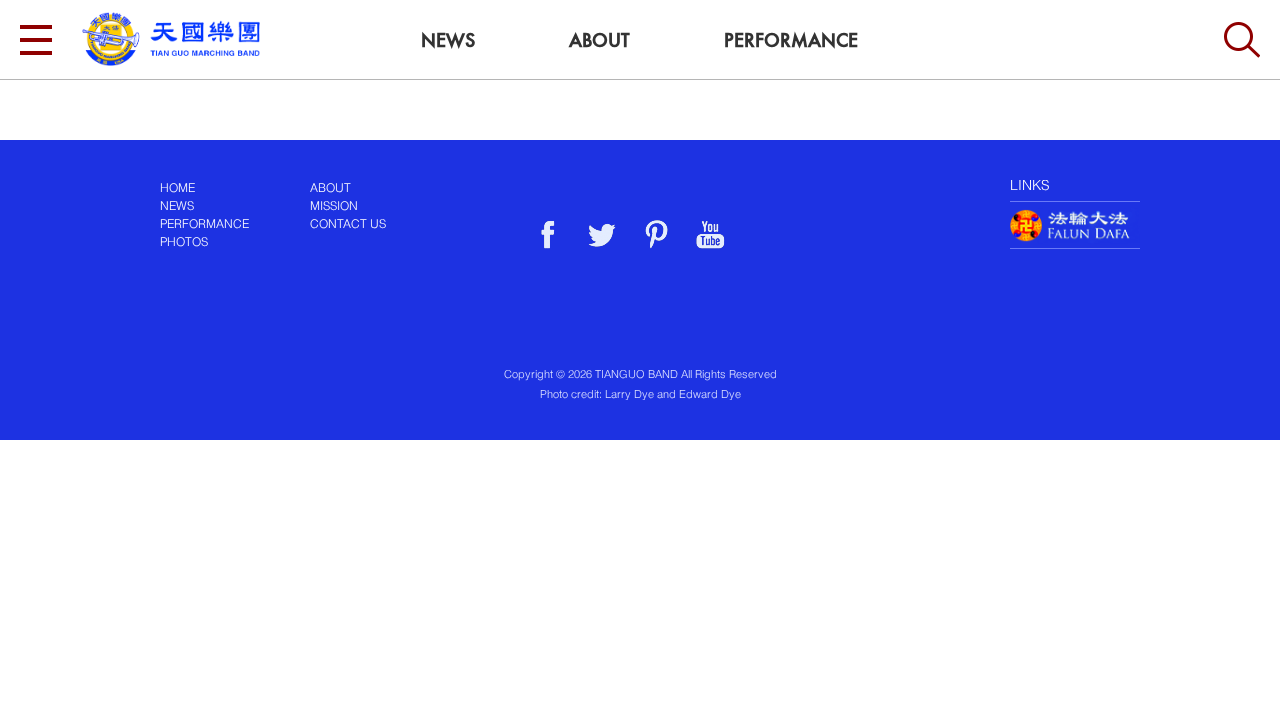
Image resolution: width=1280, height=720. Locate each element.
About (599, 40)
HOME (177, 189)
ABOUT (330, 189)
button (1242, 40)
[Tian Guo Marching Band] (171, 39)
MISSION (334, 207)
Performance (791, 40)
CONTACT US (348, 225)
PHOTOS (184, 243)
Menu (36, 40)
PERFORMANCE (204, 225)
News (448, 40)
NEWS (177, 207)
